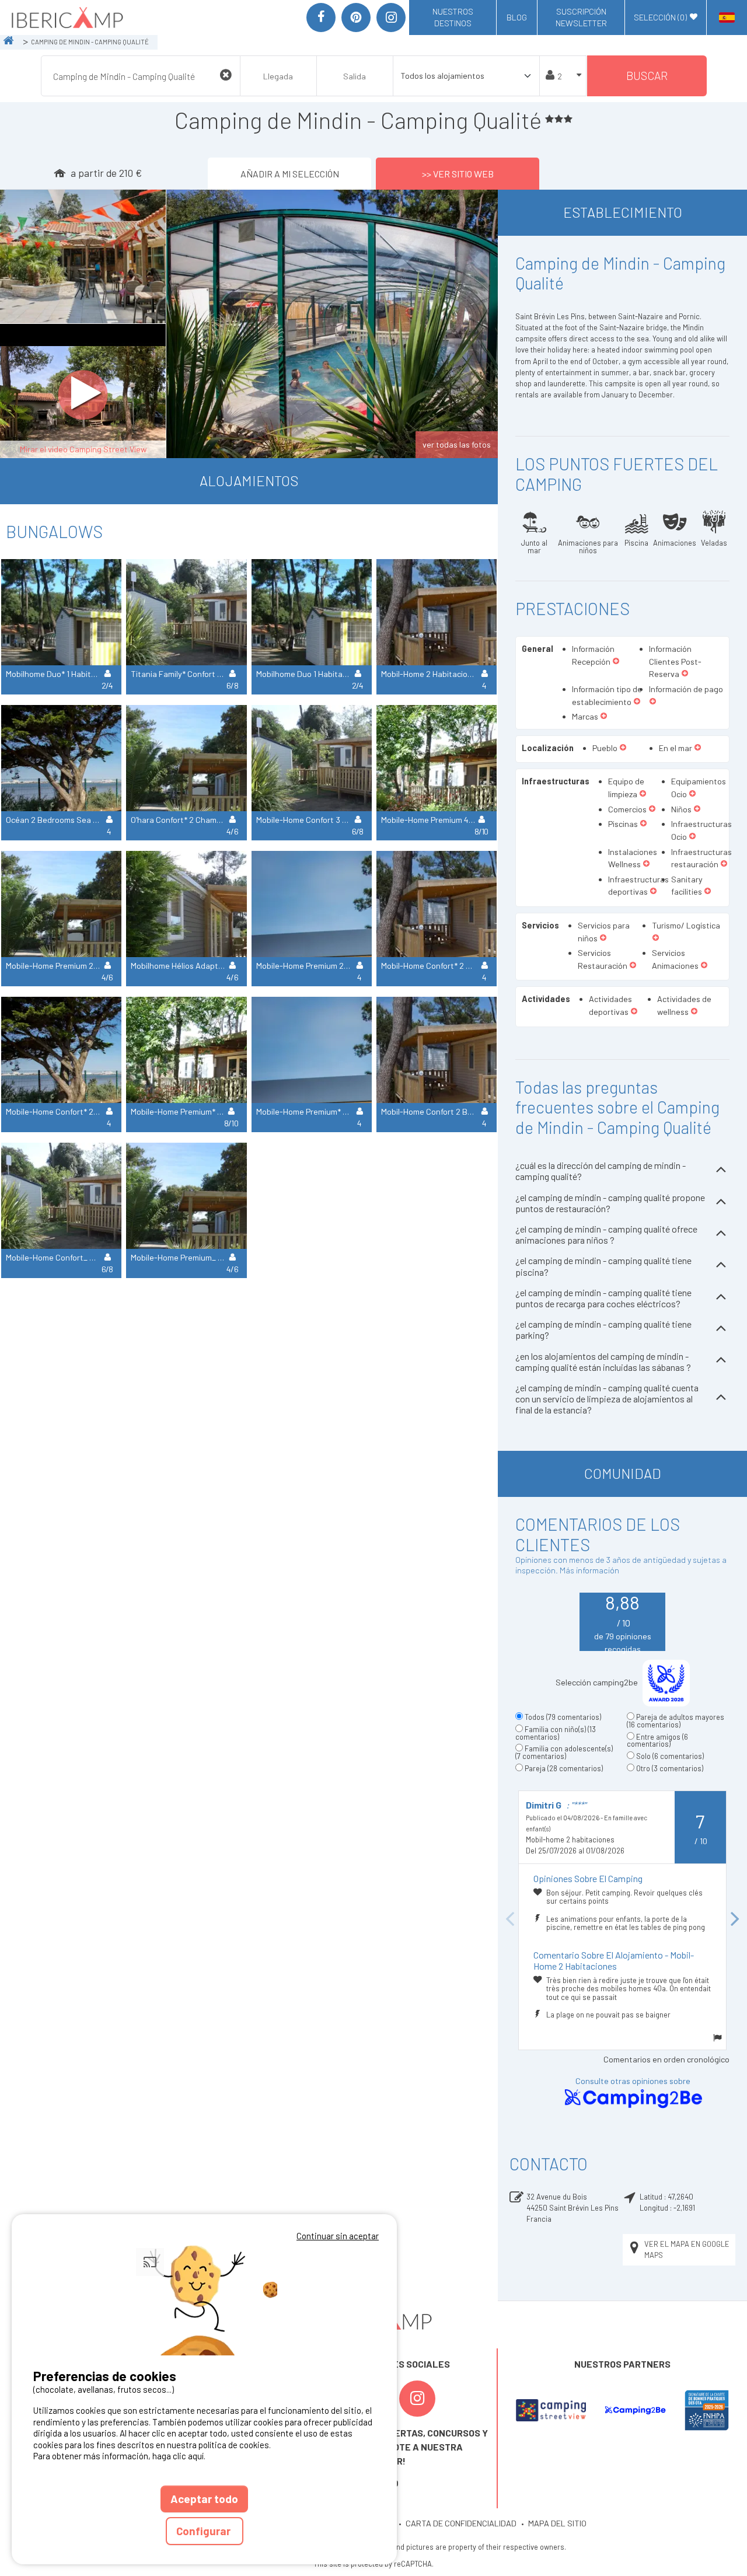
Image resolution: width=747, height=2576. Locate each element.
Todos (563, 1717)
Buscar (647, 76)
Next (735, 1920)
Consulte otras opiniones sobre (633, 2081)
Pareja (564, 1768)
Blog (517, 17)
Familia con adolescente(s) (564, 1752)
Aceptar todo (204, 2499)
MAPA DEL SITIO (557, 2523)
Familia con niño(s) (556, 1733)
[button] (616, 662)
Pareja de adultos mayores (676, 1721)
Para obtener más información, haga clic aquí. (119, 2456)
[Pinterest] (356, 18)
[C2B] (635, 2411)
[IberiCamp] (66, 18)
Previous (509, 1920)
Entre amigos (657, 1741)
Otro (670, 1768)
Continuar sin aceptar (338, 2236)
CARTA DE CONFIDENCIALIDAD (461, 2523)
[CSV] (551, 2410)
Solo (670, 1756)
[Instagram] (391, 18)
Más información (589, 1570)
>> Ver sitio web (458, 174)
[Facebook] (321, 18)
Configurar (205, 2531)
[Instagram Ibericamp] (417, 2399)
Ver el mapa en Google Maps (687, 2249)
